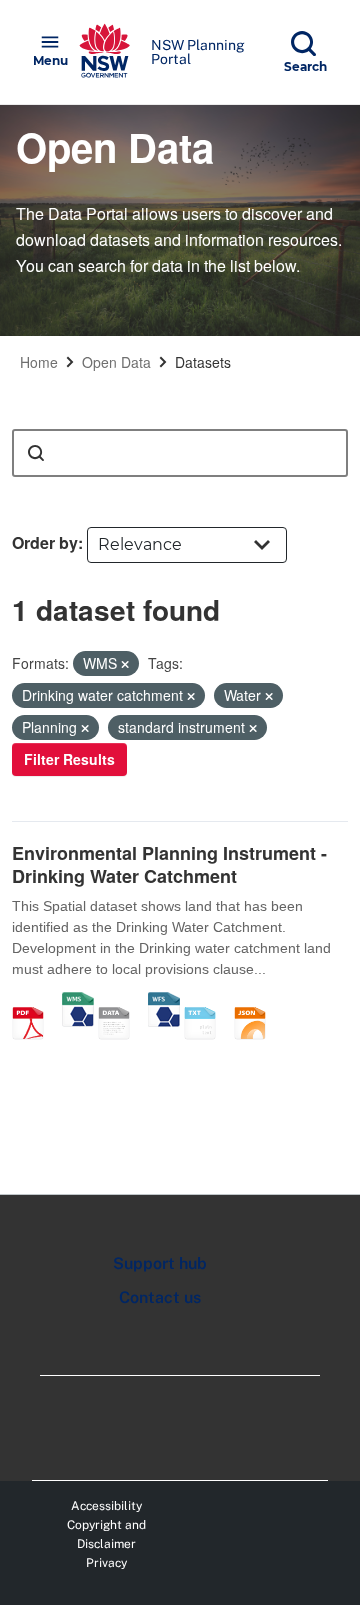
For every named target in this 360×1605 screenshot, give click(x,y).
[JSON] (257, 1002)
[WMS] (78, 1002)
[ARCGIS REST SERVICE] (121, 1002)
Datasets (203, 362)
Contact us (160, 1297)
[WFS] (164, 1002)
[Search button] (36, 453)
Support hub (160, 1263)
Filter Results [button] (69, 759)
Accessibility (106, 1506)
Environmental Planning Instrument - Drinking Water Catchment (169, 864)
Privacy (106, 1563)
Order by (45, 542)
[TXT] (207, 1002)
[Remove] (125, 664)
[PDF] (35, 1002)
